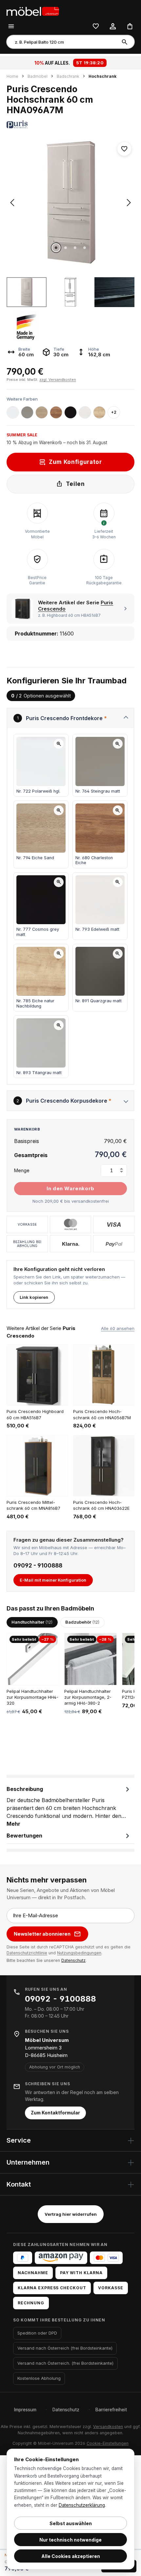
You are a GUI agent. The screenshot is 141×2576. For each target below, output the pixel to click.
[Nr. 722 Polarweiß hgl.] (13, 412)
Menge (22, 1170)
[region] (70, 240)
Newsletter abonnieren (42, 1934)
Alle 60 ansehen (118, 1328)
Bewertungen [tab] (24, 1836)
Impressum (25, 2410)
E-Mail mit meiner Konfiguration (53, 1580)
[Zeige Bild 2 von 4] (66, 248)
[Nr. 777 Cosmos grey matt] (70, 412)
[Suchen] (126, 42)
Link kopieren (34, 1297)
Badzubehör (82, 1622)
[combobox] (62, 42)
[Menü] (11, 26)
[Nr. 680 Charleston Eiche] (56, 412)
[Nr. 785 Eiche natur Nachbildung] (99, 412)
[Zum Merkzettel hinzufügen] (124, 149)
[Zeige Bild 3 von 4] (75, 248)
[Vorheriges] (12, 203)
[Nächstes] (129, 203)
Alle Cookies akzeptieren (71, 2556)
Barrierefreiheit (111, 2410)
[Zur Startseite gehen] (39, 11)
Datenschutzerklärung (82, 2505)
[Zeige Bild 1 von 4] (56, 248)
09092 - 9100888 (38, 1566)
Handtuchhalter (32, 1622)
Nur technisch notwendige (70, 2540)
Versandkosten (108, 2427)
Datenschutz (73, 1960)
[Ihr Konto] (113, 26)
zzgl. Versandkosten (58, 380)
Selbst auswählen (71, 2523)
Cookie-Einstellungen (108, 2443)
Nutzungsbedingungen (79, 1953)
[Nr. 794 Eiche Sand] (42, 412)
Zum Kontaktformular (55, 2113)
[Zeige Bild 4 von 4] (85, 248)
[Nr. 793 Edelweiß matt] (85, 412)
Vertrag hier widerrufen (71, 2214)
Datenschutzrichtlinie (27, 1953)
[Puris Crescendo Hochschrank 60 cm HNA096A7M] (70, 203)
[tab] (69, 1806)
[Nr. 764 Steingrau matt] (27, 412)
